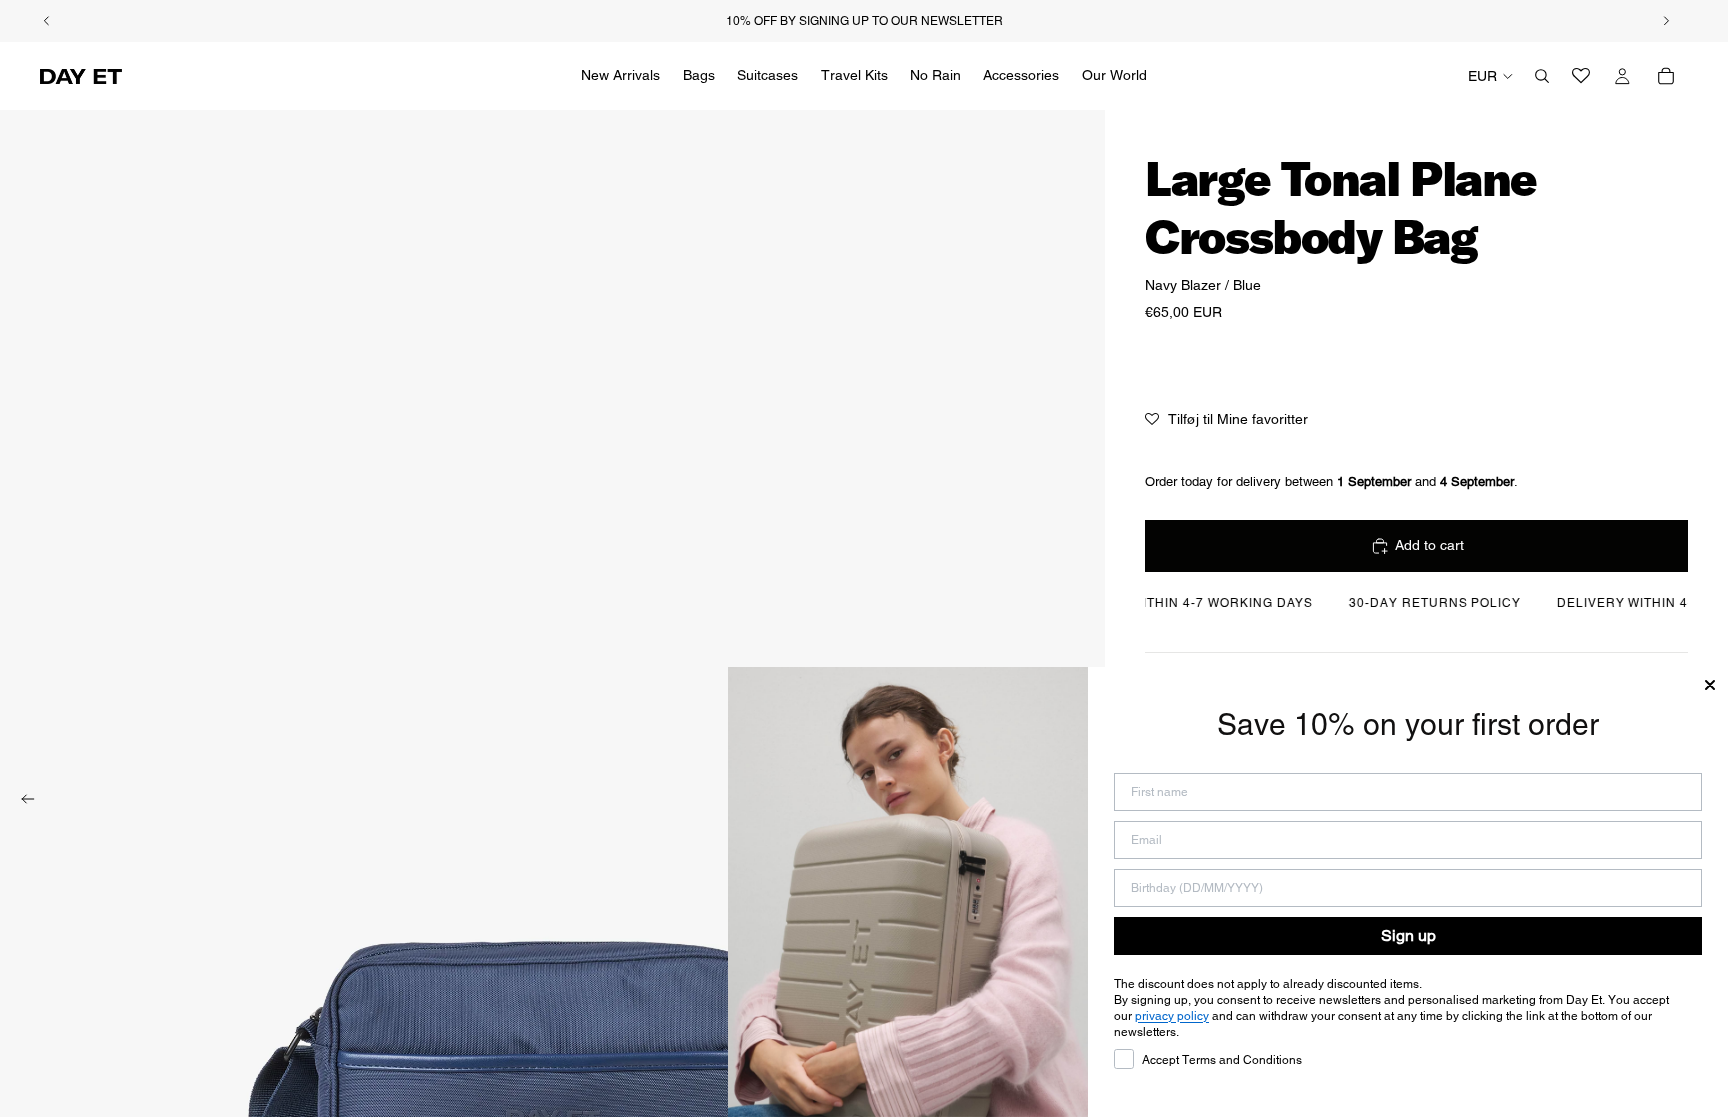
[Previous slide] (22, 802)
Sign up (1408, 935)
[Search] (1542, 76)
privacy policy (1172, 1016)
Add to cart (1429, 545)
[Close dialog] (1710, 685)
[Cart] (1666, 76)
